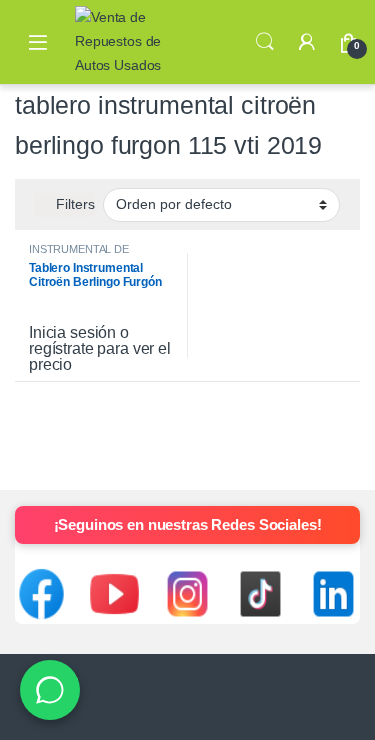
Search (265, 42)
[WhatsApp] (50, 690)
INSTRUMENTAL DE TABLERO (79, 255)
